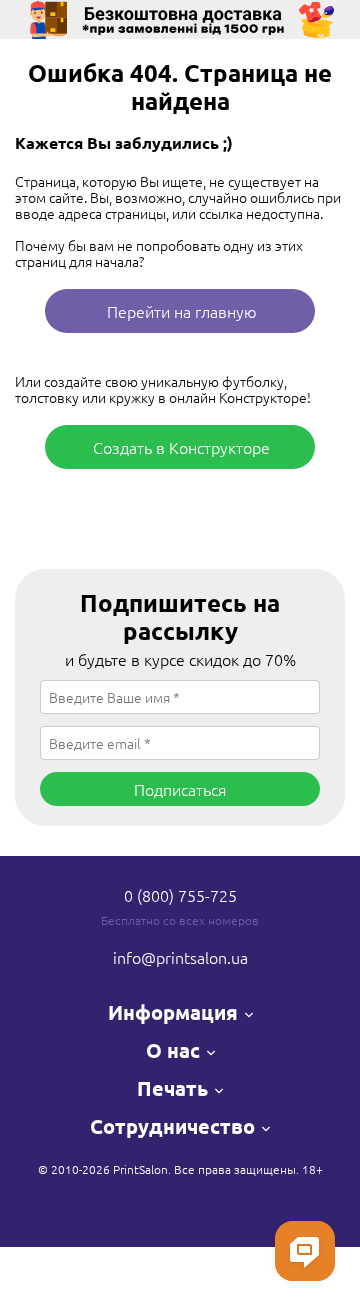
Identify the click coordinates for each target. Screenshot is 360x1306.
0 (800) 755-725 (180, 895)
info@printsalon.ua (180, 957)
